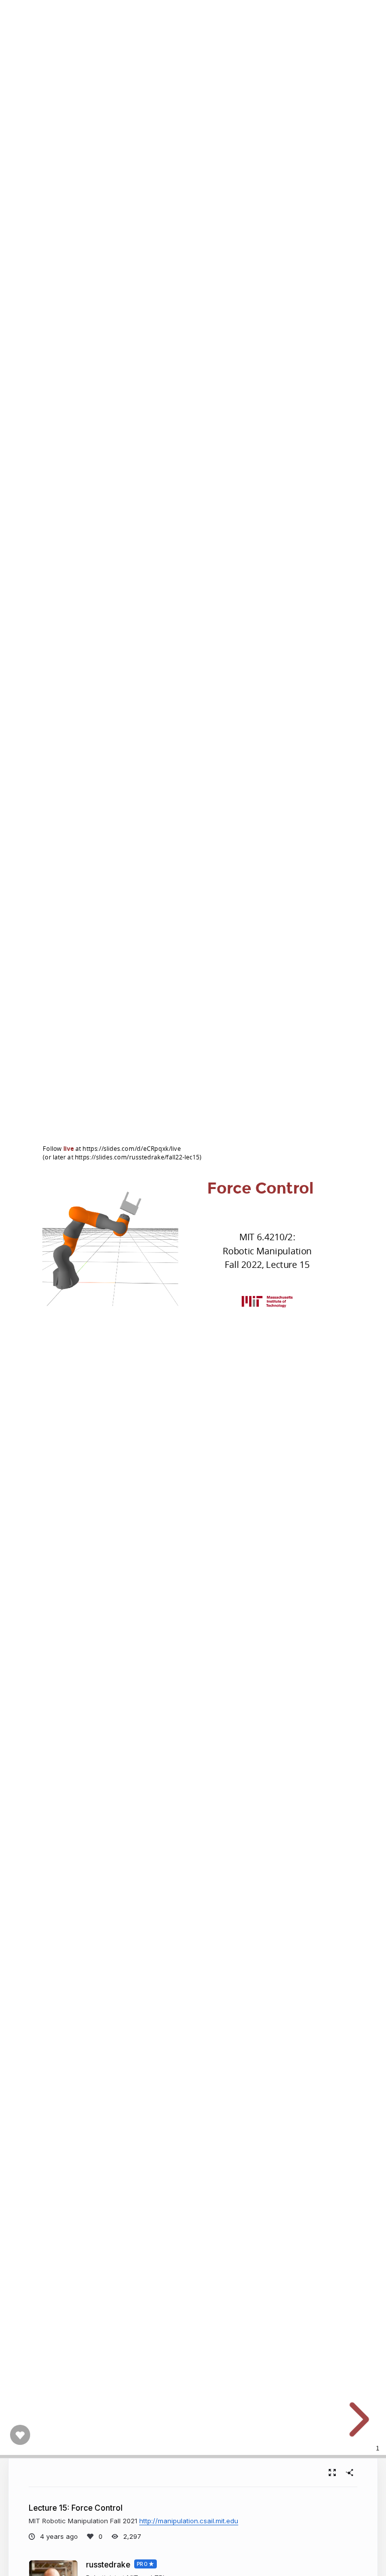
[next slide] (356, 2420)
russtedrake (108, 2565)
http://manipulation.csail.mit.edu (189, 2521)
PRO (142, 2564)
